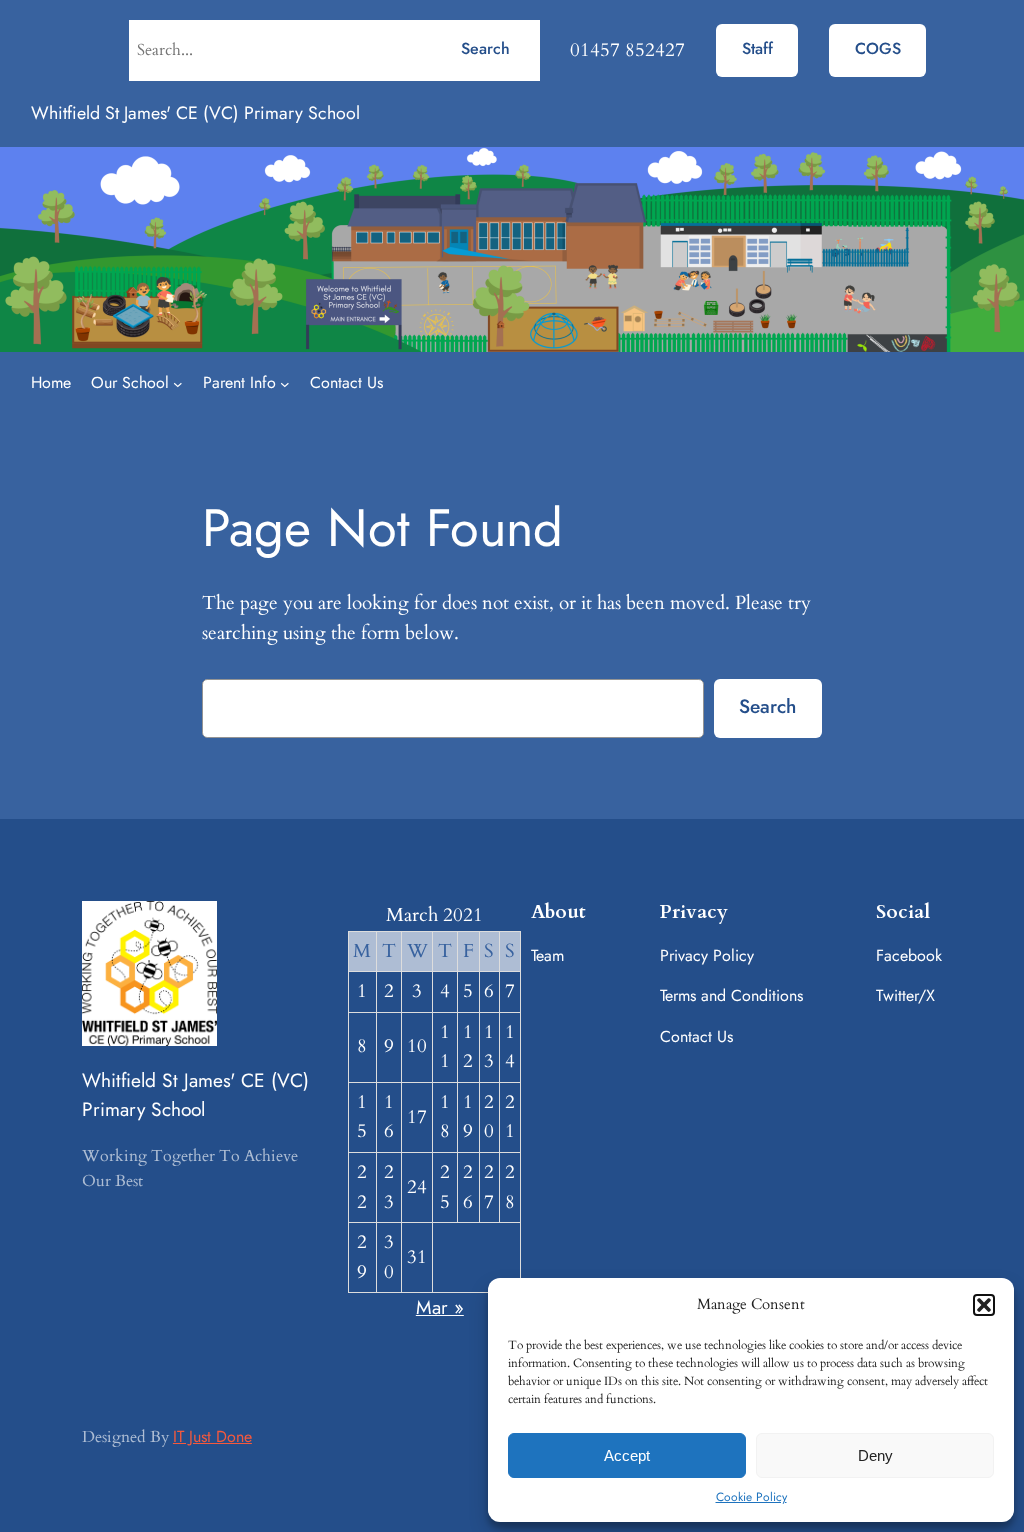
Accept (627, 1455)
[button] (984, 1305)
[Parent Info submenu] (285, 384)
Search (485, 48)
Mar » (440, 1307)
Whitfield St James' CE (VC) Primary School (195, 113)
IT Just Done (212, 1436)
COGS (878, 48)
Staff (757, 48)
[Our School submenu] (178, 384)
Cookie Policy (751, 1497)
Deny (875, 1455)
